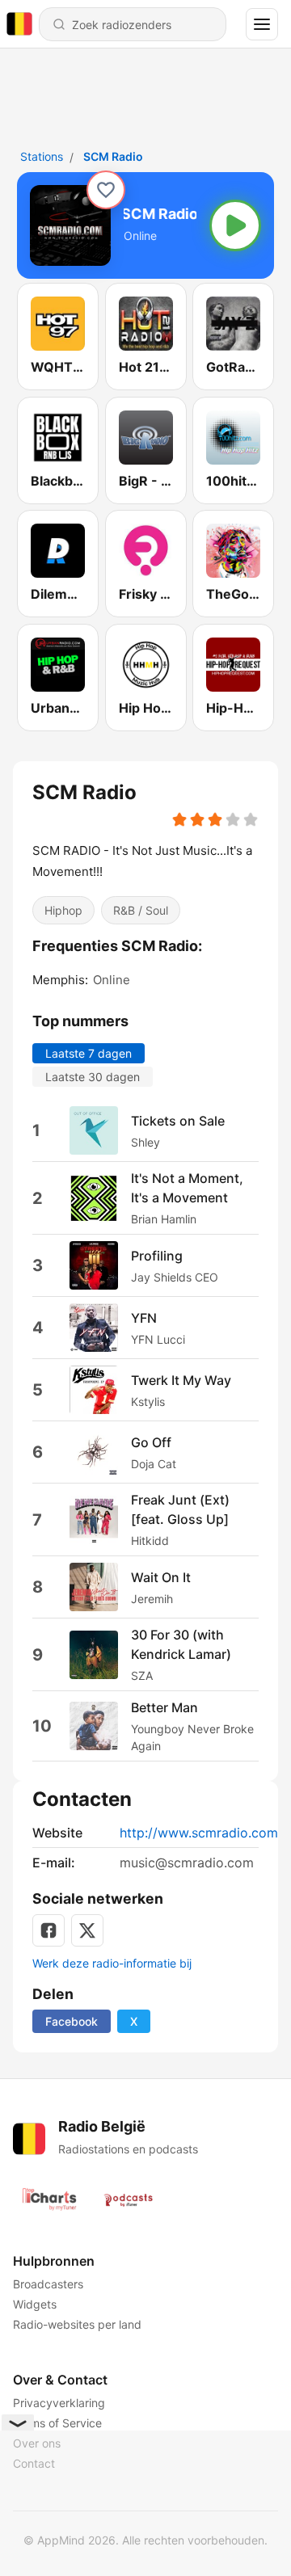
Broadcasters (48, 2284)
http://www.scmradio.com (199, 1833)
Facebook (72, 2021)
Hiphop (63, 909)
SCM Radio (113, 156)
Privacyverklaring (59, 2403)
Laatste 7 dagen (89, 1053)
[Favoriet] (106, 190)
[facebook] (48, 1930)
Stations (42, 156)
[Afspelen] (235, 225)
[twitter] (87, 1930)
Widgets (35, 2304)
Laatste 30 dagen (93, 1077)
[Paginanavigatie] (262, 24)
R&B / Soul (141, 909)
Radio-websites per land (77, 2324)
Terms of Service (57, 2423)
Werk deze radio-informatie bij (112, 1963)
